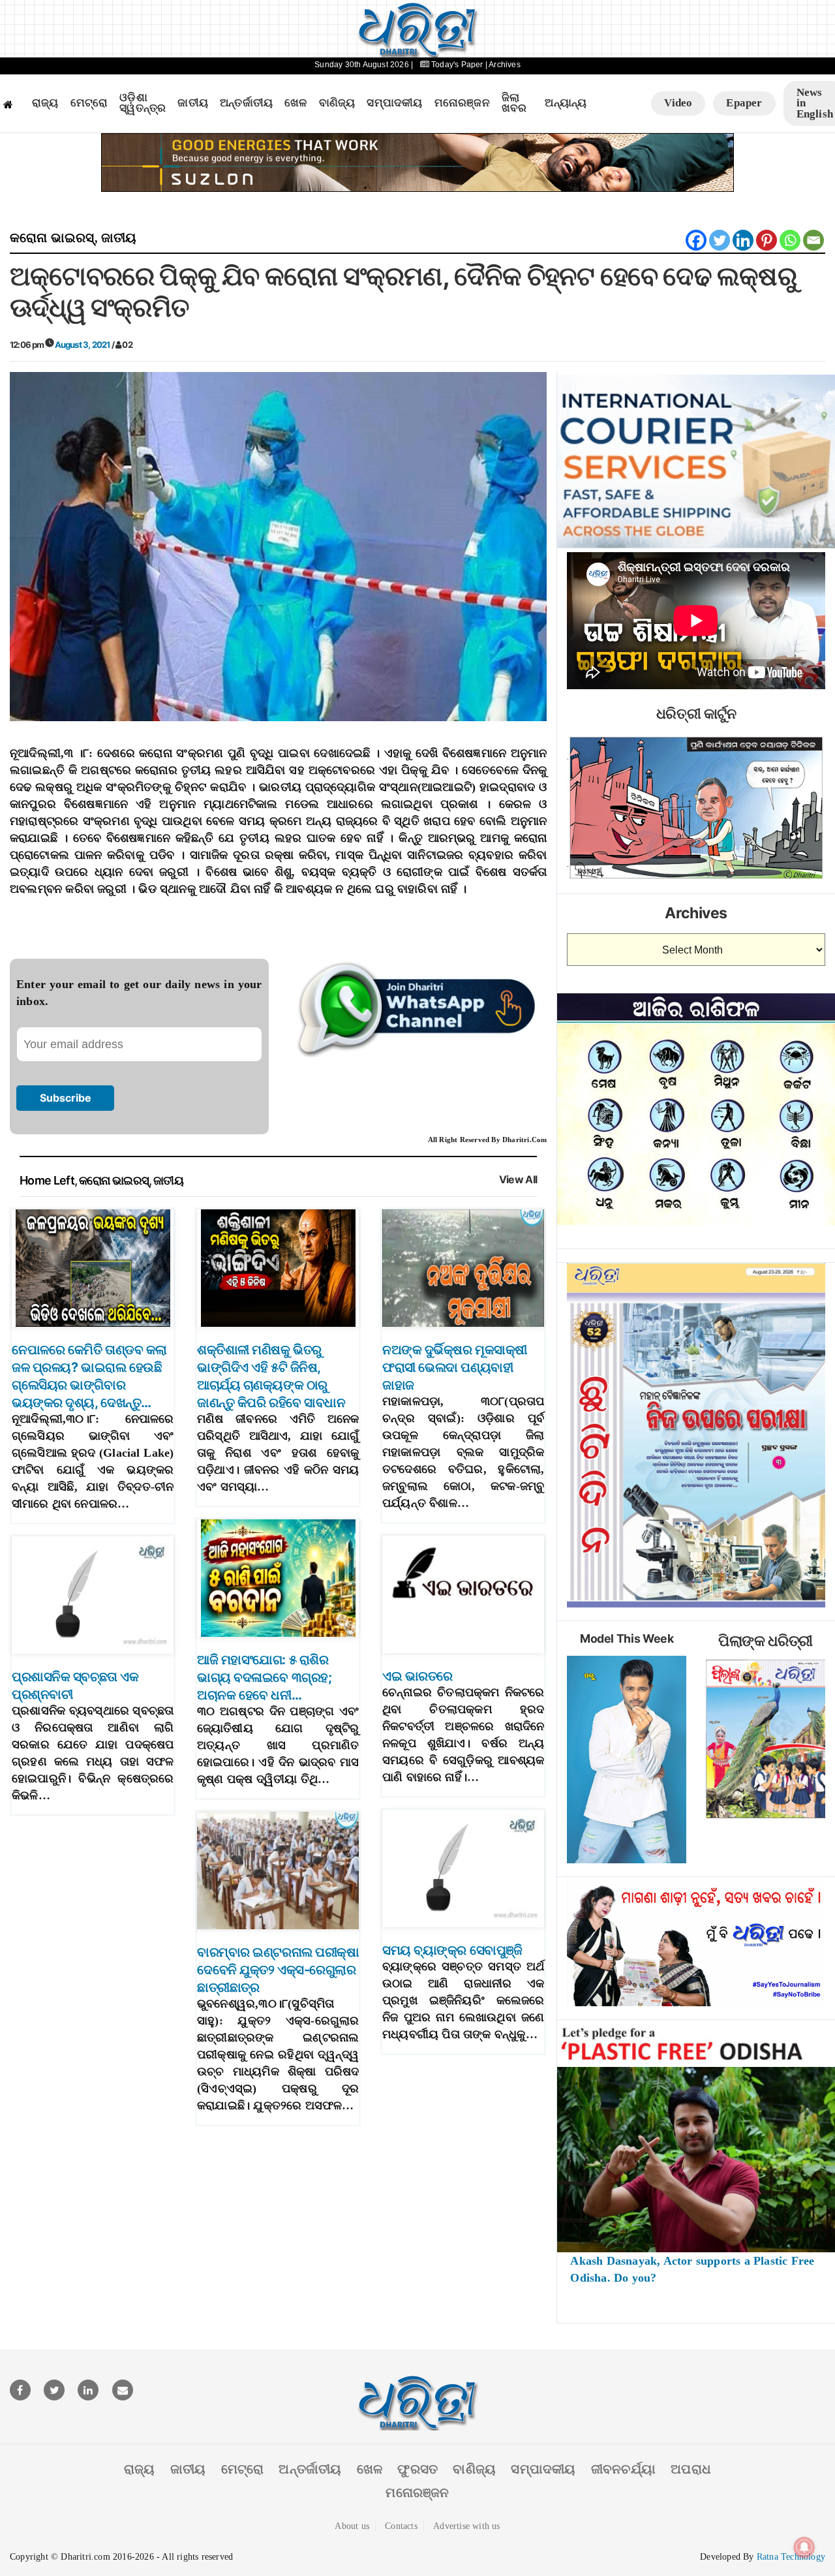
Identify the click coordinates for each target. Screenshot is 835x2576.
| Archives (503, 65)
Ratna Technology (791, 2557)
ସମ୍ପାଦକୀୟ (394, 103)
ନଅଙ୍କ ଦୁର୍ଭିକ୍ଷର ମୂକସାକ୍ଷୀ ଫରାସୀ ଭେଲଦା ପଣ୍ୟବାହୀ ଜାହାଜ (455, 1367)
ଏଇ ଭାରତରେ (417, 1676)
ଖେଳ (296, 103)
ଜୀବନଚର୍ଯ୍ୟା (623, 2469)
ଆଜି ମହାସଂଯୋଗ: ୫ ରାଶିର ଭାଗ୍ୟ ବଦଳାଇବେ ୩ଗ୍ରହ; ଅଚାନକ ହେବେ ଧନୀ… (264, 1677)
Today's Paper (457, 65)
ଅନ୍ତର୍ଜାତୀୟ (246, 103)
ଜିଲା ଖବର (514, 103)
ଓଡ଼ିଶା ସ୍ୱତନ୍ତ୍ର (143, 103)
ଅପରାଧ (691, 2469)
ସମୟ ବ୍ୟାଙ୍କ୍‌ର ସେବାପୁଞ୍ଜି (452, 1950)
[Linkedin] (743, 240)
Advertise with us (466, 2526)
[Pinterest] (767, 240)
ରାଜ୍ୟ (45, 103)
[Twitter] (720, 240)
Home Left (47, 1180)
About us (352, 2526)
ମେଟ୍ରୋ (89, 103)
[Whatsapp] (790, 240)
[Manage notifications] (804, 2547)
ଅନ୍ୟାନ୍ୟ (566, 103)
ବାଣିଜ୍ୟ (337, 103)
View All (518, 1180)
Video (678, 103)
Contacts (401, 2526)
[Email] (813, 240)
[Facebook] (696, 240)
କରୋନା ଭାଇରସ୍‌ (52, 238)
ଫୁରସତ (417, 2469)
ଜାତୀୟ (193, 103)
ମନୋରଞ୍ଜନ (462, 103)
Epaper (744, 103)
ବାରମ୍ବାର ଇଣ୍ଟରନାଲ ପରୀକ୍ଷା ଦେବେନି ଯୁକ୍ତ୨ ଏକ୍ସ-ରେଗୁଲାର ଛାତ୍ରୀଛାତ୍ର (278, 1970)
